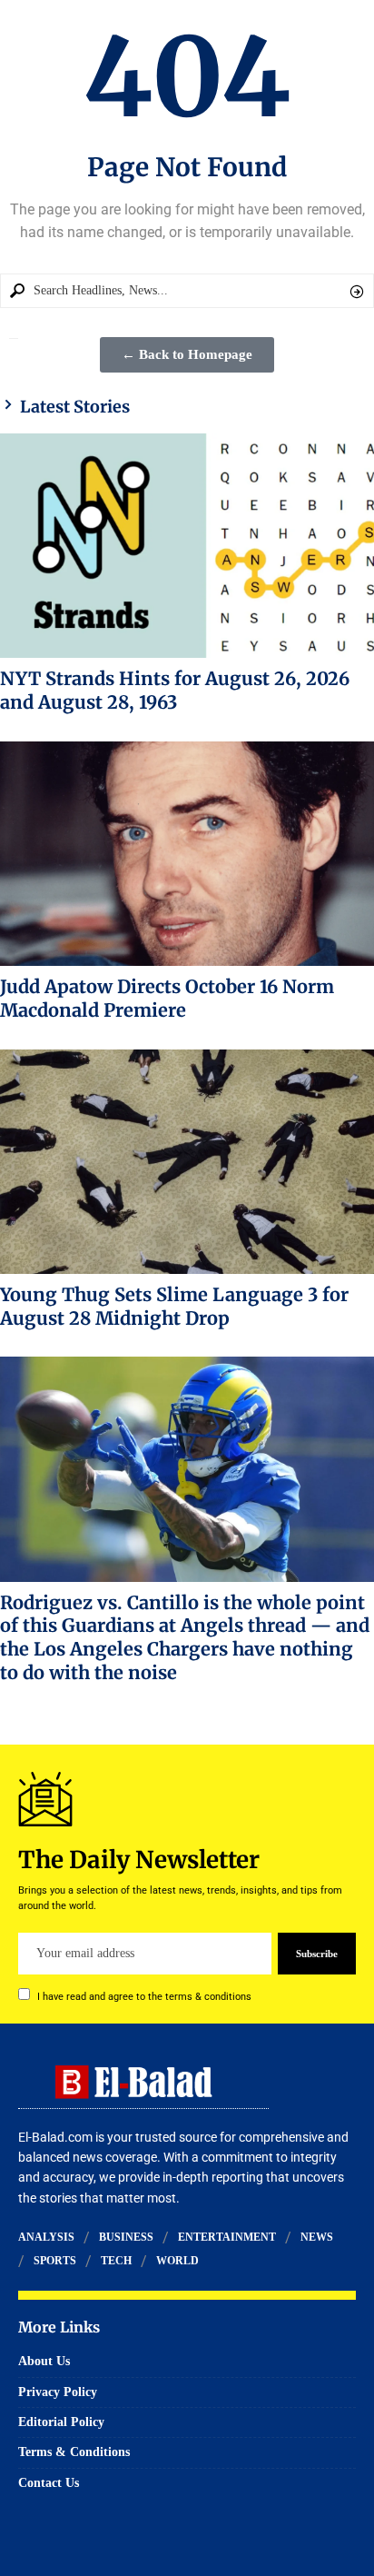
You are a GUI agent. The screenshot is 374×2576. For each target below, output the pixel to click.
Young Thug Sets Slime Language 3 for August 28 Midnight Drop (174, 1306)
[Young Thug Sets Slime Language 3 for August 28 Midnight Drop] (187, 1162)
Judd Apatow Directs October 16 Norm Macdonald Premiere (167, 998)
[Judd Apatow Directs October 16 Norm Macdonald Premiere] (187, 854)
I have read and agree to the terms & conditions (144, 1997)
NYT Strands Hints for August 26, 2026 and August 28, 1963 (175, 690)
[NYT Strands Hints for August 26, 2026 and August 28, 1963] (187, 546)
